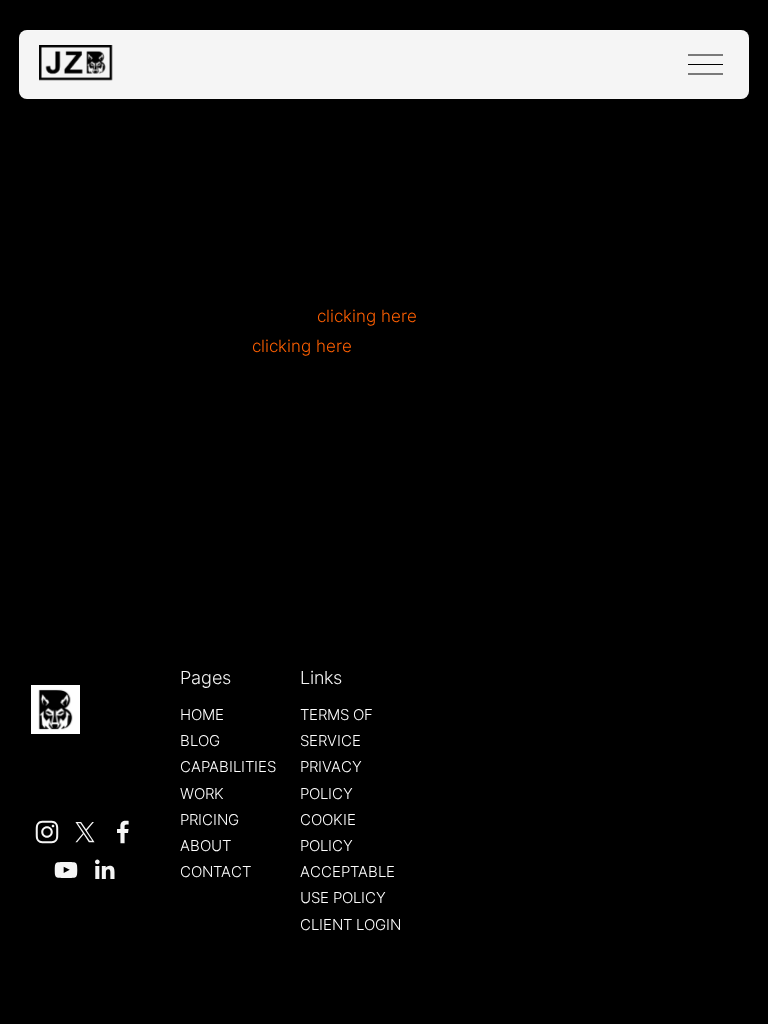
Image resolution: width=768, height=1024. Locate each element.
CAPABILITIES (228, 767)
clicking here (367, 316)
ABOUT (205, 846)
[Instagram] (47, 832)
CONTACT (215, 872)
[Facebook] (123, 832)
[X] (85, 832)
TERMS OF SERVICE (336, 728)
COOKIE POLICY (328, 833)
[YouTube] (66, 870)
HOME (202, 715)
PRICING (209, 820)
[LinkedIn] (104, 870)
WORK (202, 794)
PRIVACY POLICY (331, 780)
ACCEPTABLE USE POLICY (347, 885)
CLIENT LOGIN (350, 925)
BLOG (200, 741)
